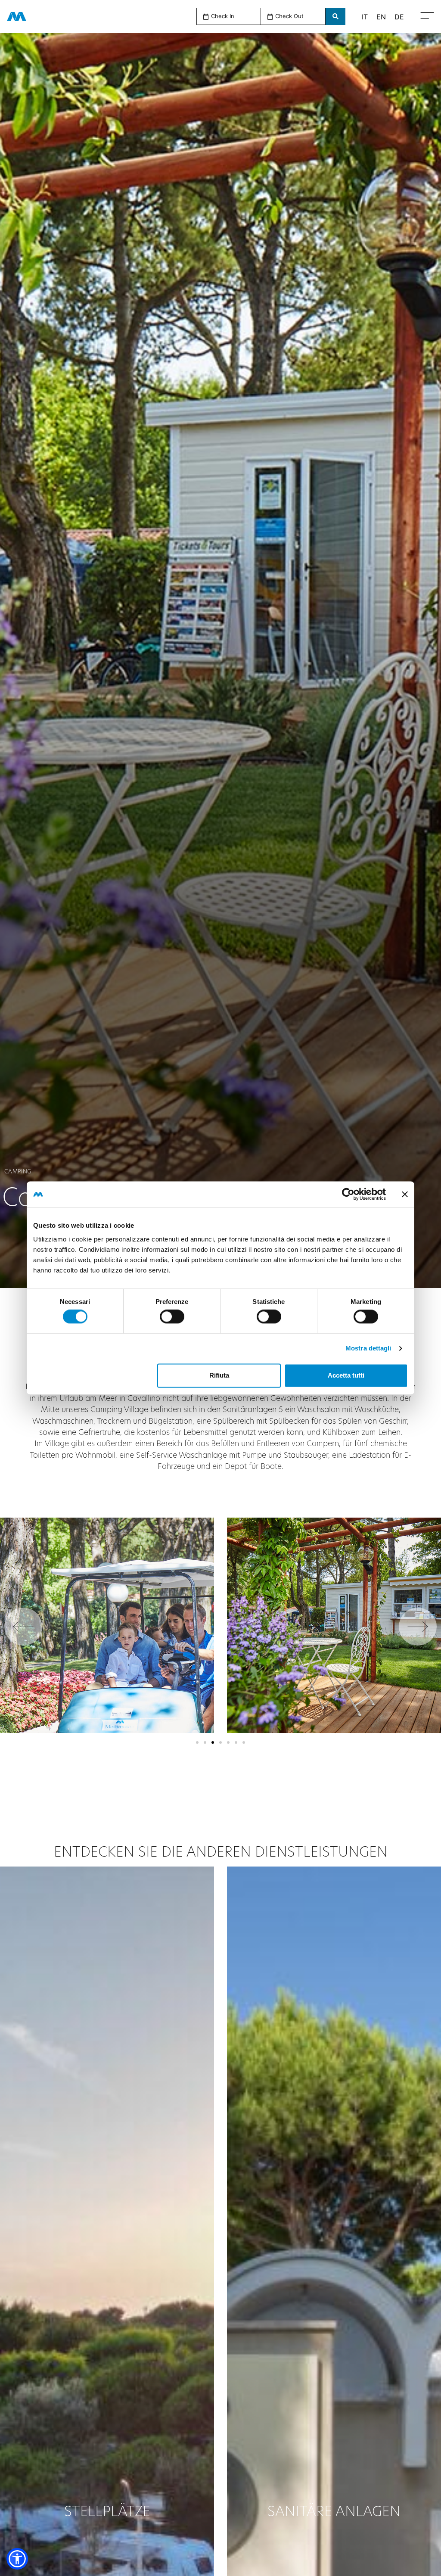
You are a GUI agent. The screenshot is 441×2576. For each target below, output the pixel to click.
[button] (229, 16)
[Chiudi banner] (405, 1194)
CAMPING (18, 1171)
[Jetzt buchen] (335, 16)
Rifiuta (219, 1375)
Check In (223, 16)
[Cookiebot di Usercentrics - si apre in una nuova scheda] (348, 1194)
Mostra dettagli (368, 1349)
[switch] (172, 1317)
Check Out (289, 16)
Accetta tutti (346, 1375)
